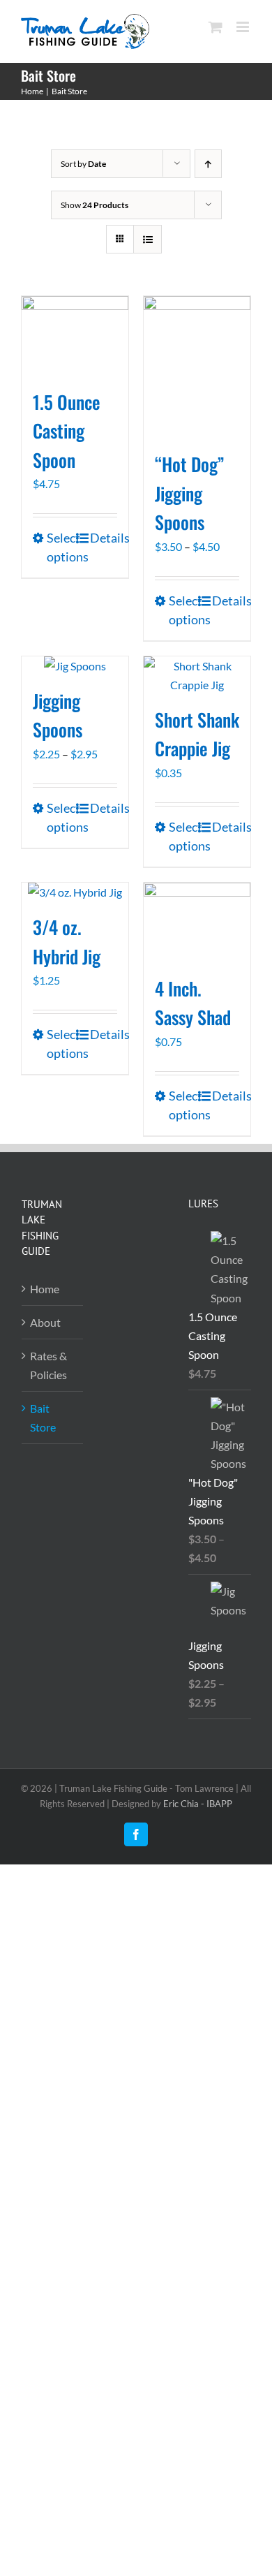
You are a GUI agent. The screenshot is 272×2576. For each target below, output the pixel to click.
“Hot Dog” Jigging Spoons (189, 493)
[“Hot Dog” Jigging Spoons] (197, 367)
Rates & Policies (48, 1365)
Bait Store (43, 1418)
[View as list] (148, 239)
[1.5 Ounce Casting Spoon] (75, 336)
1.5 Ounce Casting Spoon (67, 431)
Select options (60, 547)
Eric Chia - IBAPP (198, 1804)
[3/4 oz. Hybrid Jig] (75, 892)
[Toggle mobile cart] (216, 27)
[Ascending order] (208, 164)
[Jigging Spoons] (75, 666)
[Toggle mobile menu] (244, 27)
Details (104, 538)
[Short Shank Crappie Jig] (197, 675)
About (45, 1322)
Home (45, 1289)
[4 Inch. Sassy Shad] (197, 923)
